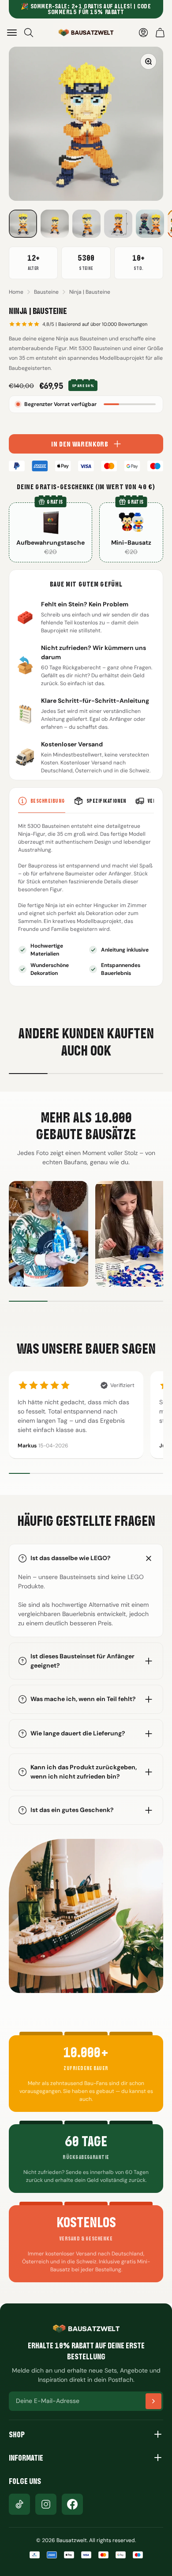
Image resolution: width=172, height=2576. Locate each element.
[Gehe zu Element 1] (23, 224)
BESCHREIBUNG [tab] (48, 801)
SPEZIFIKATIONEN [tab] (107, 801)
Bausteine (46, 292)
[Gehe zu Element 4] (118, 224)
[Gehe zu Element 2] (55, 224)
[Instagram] (46, 2504)
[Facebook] (72, 2504)
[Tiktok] (19, 2504)
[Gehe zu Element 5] (150, 224)
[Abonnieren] (153, 2401)
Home (16, 292)
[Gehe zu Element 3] (86, 224)
